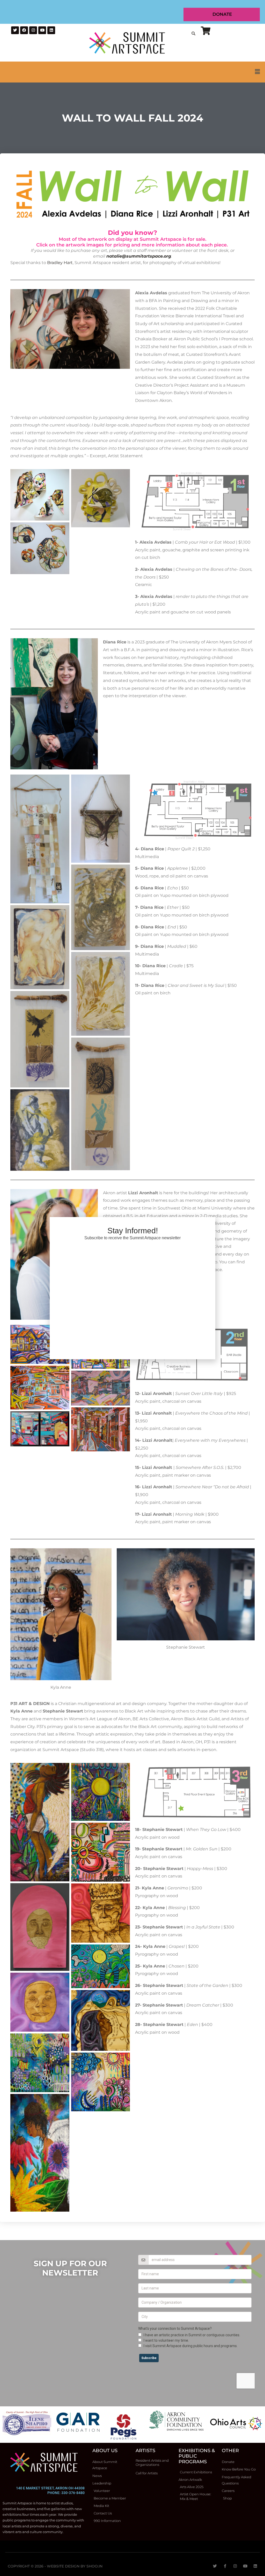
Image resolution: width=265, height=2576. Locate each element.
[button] (132, 72)
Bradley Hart (60, 263)
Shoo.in (94, 2566)
